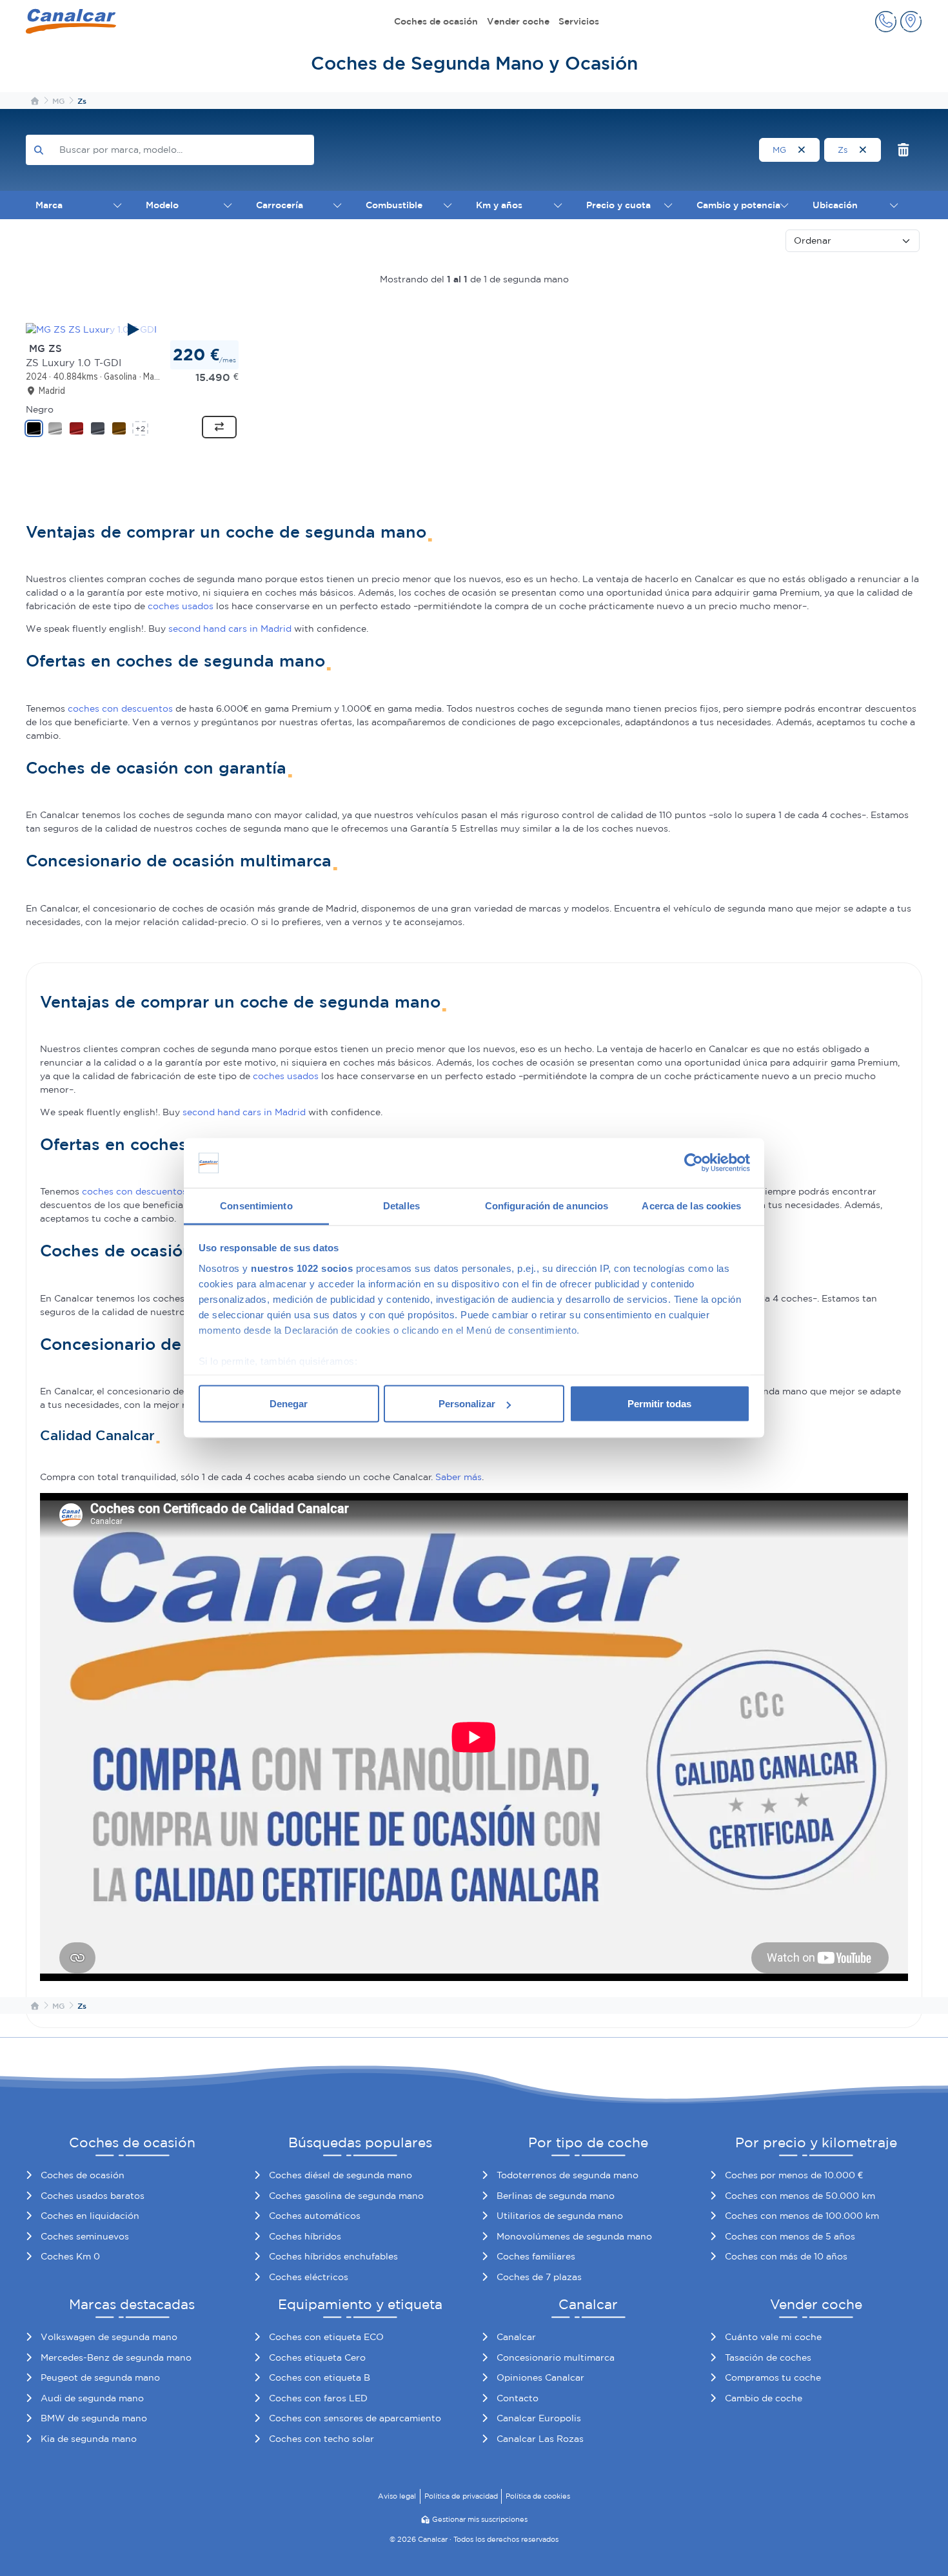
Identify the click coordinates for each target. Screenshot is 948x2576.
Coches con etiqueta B (320, 2377)
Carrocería (280, 205)
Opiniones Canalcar (540, 2377)
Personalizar (467, 1404)
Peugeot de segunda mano (100, 2377)
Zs (844, 150)
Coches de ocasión (436, 21)
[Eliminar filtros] (904, 150)
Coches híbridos (305, 2236)
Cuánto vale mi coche (773, 2337)
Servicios (579, 21)
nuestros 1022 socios (302, 1268)
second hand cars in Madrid (230, 629)
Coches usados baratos (93, 2196)
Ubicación (835, 205)
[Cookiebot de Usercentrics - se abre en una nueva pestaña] (694, 1163)
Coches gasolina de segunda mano (346, 2196)
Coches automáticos (315, 2216)
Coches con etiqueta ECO (326, 2337)
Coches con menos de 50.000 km (800, 2196)
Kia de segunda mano (89, 2439)
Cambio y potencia (738, 205)
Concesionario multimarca (556, 2357)
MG (781, 150)
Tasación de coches (768, 2357)
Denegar (289, 1404)
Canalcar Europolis (539, 2418)
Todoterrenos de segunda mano (568, 2175)
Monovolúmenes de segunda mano (574, 2236)
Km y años (499, 205)
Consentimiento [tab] (256, 1205)
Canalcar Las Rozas (540, 2439)
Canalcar (516, 2337)
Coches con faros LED (318, 2398)
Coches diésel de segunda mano (341, 2175)
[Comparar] (219, 427)
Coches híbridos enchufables (333, 2256)
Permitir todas (659, 1404)
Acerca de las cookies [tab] (691, 1205)
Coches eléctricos (309, 2277)
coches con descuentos (120, 708)
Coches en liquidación (90, 2216)
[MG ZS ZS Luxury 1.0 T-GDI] (132, 329)
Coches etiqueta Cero (317, 2357)
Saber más (459, 1477)
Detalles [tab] (401, 1205)
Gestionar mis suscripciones (480, 2519)
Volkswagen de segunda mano (109, 2337)
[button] (886, 22)
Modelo (162, 205)
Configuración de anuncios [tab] (547, 1205)
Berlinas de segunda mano (556, 2196)
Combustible (394, 205)
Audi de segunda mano (92, 2398)
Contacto (518, 2398)
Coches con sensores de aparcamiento (355, 2418)
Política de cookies (538, 2496)
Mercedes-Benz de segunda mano (116, 2357)
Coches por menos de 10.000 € (794, 2175)
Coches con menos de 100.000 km (802, 2216)
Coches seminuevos (85, 2236)
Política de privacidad (461, 2496)
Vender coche (518, 21)
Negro (40, 409)
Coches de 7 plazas (539, 2277)
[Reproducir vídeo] (132, 329)
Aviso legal (397, 2496)
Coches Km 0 (70, 2256)
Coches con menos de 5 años (790, 2236)
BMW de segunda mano (94, 2418)
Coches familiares (536, 2256)
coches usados (181, 606)
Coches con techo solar (321, 2439)
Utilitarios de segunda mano (560, 2216)
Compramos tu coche (773, 2377)
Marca (49, 205)
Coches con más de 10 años (786, 2256)
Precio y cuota (618, 205)
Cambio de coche (764, 2398)
